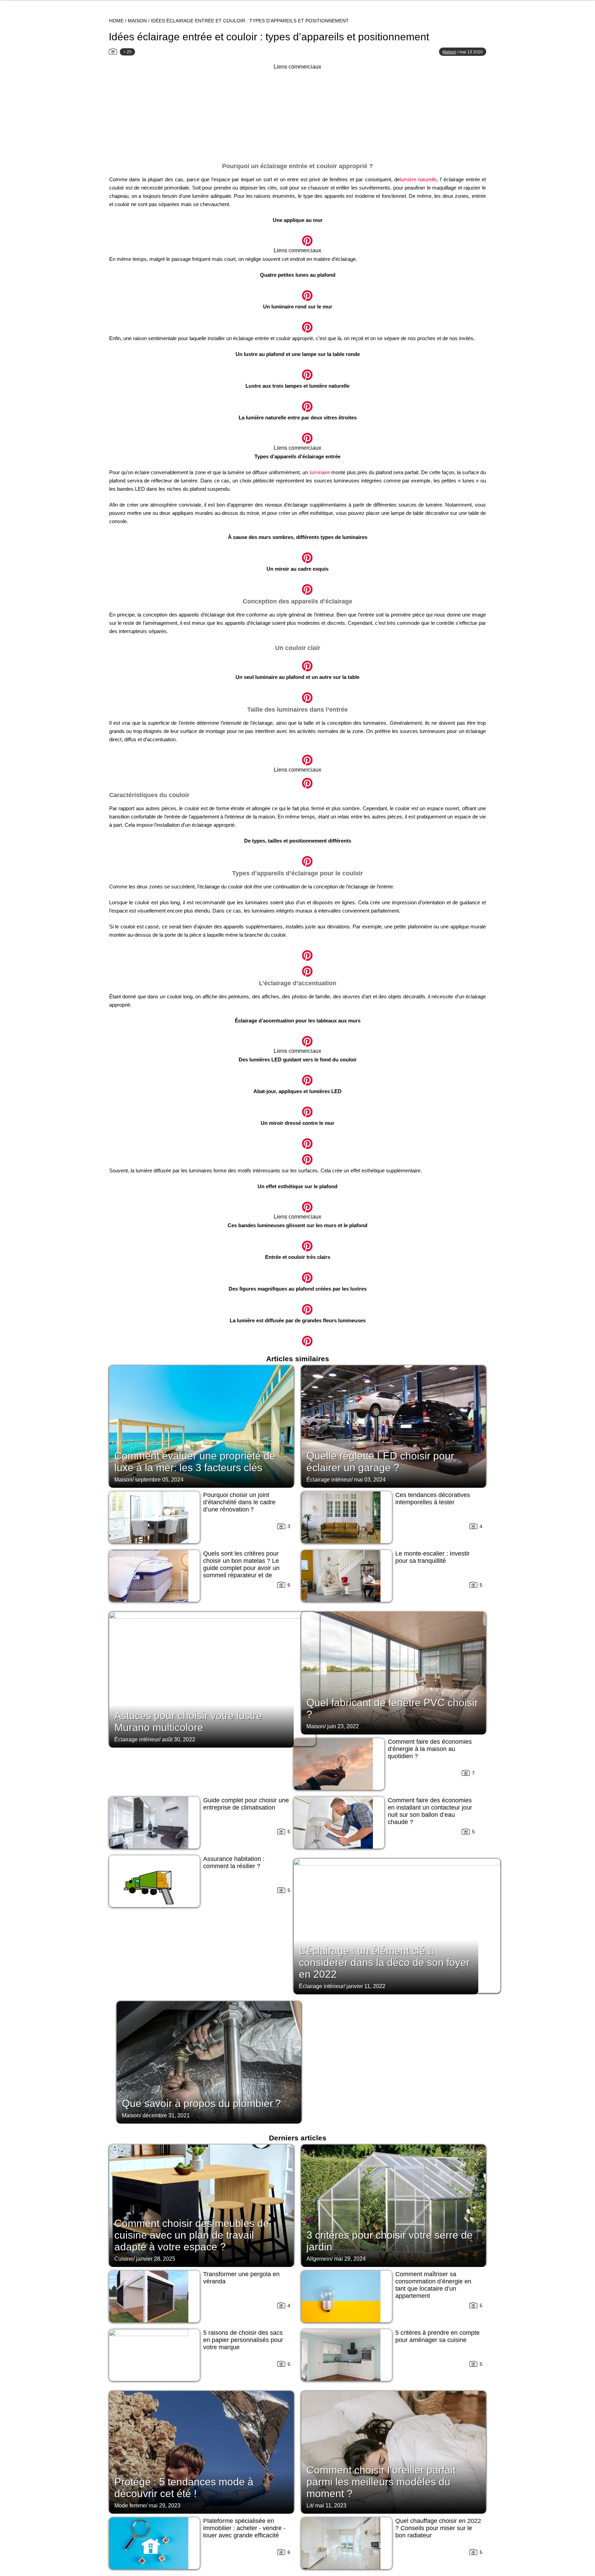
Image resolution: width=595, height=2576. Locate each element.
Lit (309, 2506)
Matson (449, 52)
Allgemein (319, 2259)
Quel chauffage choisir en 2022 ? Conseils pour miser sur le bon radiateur (438, 2528)
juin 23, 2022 (343, 1726)
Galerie (297, 237)
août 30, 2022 (179, 1739)
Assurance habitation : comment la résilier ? (234, 1862)
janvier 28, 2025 (156, 2259)
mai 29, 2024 (350, 2259)
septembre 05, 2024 (159, 1480)
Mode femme (130, 2506)
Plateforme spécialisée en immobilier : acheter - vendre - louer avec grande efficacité (244, 2528)
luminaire (320, 472)
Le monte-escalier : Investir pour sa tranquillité (432, 1557)
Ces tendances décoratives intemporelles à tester (433, 1499)
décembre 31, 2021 (166, 2115)
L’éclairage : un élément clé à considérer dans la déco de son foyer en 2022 (384, 1962)
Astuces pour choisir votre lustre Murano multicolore (188, 1722)
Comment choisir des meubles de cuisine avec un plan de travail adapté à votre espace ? (192, 2235)
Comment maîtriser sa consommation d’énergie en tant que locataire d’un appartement (433, 2285)
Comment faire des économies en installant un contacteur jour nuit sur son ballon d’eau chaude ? (430, 1811)
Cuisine (124, 2259)
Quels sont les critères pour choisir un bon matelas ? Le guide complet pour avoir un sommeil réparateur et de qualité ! (241, 1568)
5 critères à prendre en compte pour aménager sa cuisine (437, 2336)
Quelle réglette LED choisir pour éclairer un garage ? (380, 1462)
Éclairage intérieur (329, 1480)
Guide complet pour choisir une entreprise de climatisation (246, 1804)
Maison (137, 21)
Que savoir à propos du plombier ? (201, 2103)
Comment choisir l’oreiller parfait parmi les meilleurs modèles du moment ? (381, 2482)
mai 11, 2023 (331, 2506)
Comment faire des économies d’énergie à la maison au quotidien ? (430, 1749)
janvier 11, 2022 (366, 1986)
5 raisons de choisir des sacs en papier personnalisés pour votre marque (243, 2340)
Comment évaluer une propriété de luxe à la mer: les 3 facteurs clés (195, 1462)
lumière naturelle (418, 179)
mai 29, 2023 (165, 2506)
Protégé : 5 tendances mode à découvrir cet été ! (184, 2488)
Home (116, 21)
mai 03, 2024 (370, 1480)
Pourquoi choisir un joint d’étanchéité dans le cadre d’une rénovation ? (239, 1502)
